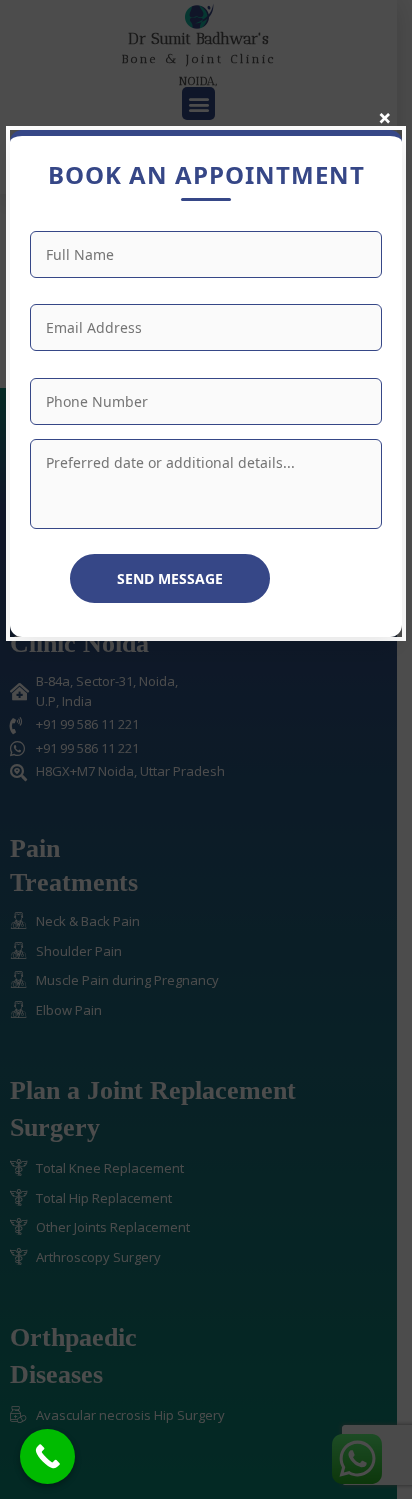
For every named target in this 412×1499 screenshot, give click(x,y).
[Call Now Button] (47, 1456)
